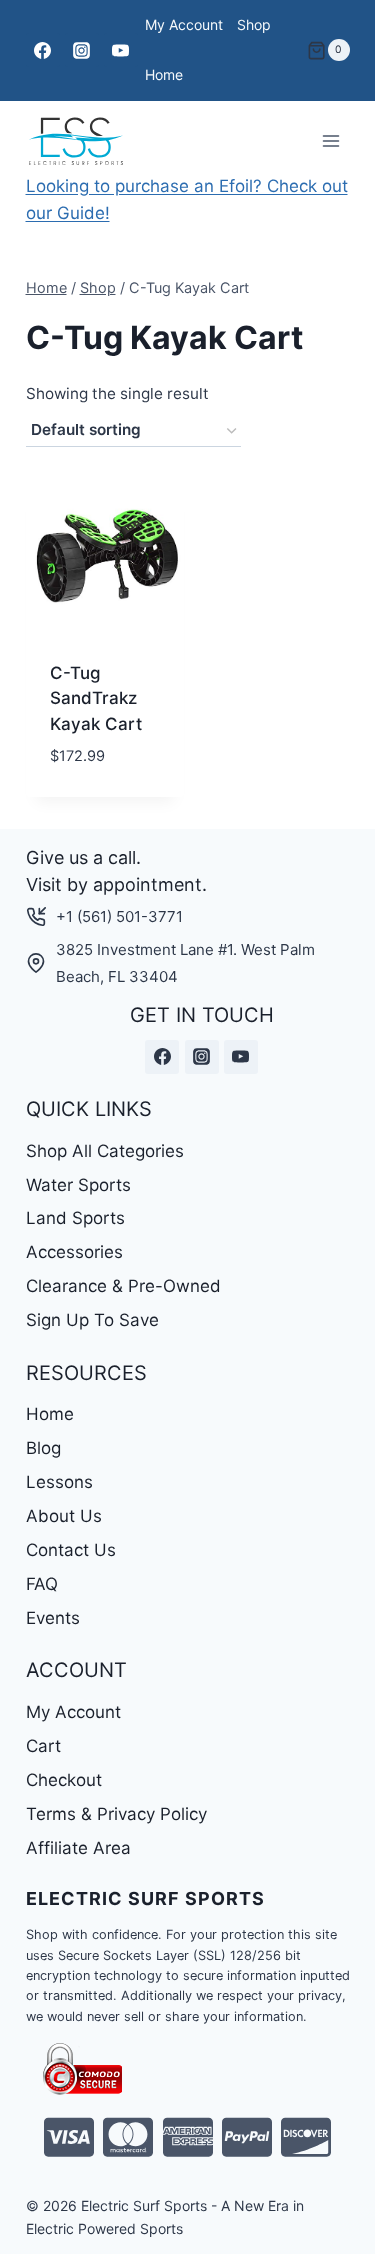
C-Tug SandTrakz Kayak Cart (96, 698)
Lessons (59, 1482)
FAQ (42, 1584)
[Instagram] (82, 50)
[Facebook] (43, 50)
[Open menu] (331, 140)
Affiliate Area (78, 1848)
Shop (254, 24)
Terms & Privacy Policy (116, 1814)
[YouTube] (121, 50)
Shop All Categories (105, 1151)
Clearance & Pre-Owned (123, 1286)
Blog (43, 1448)
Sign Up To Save (92, 1320)
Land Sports (75, 1218)
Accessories (74, 1252)
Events (53, 1618)
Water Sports (78, 1185)
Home (164, 74)
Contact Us (71, 1550)
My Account (184, 24)
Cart (43, 1746)
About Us (64, 1516)
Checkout (64, 1780)
